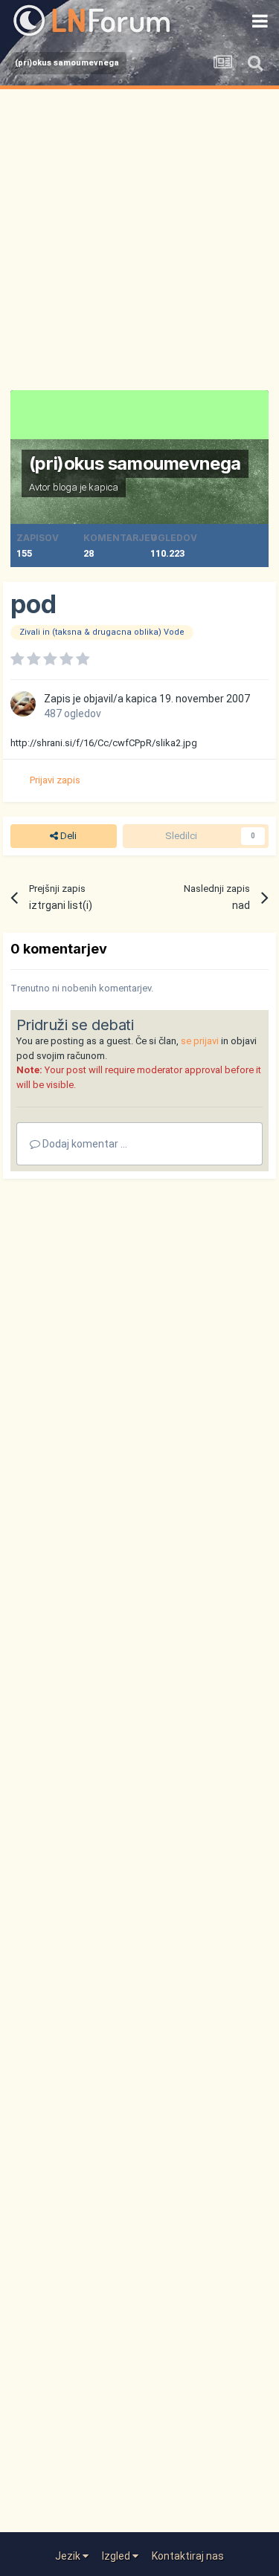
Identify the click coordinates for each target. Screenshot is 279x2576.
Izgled (117, 2556)
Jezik (69, 2556)
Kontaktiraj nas (188, 2556)
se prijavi (200, 1041)
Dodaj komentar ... (84, 1144)
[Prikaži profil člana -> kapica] (23, 704)
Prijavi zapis (55, 780)
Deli (67, 836)
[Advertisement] (139, 236)
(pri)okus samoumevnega (135, 463)
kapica (103, 487)
